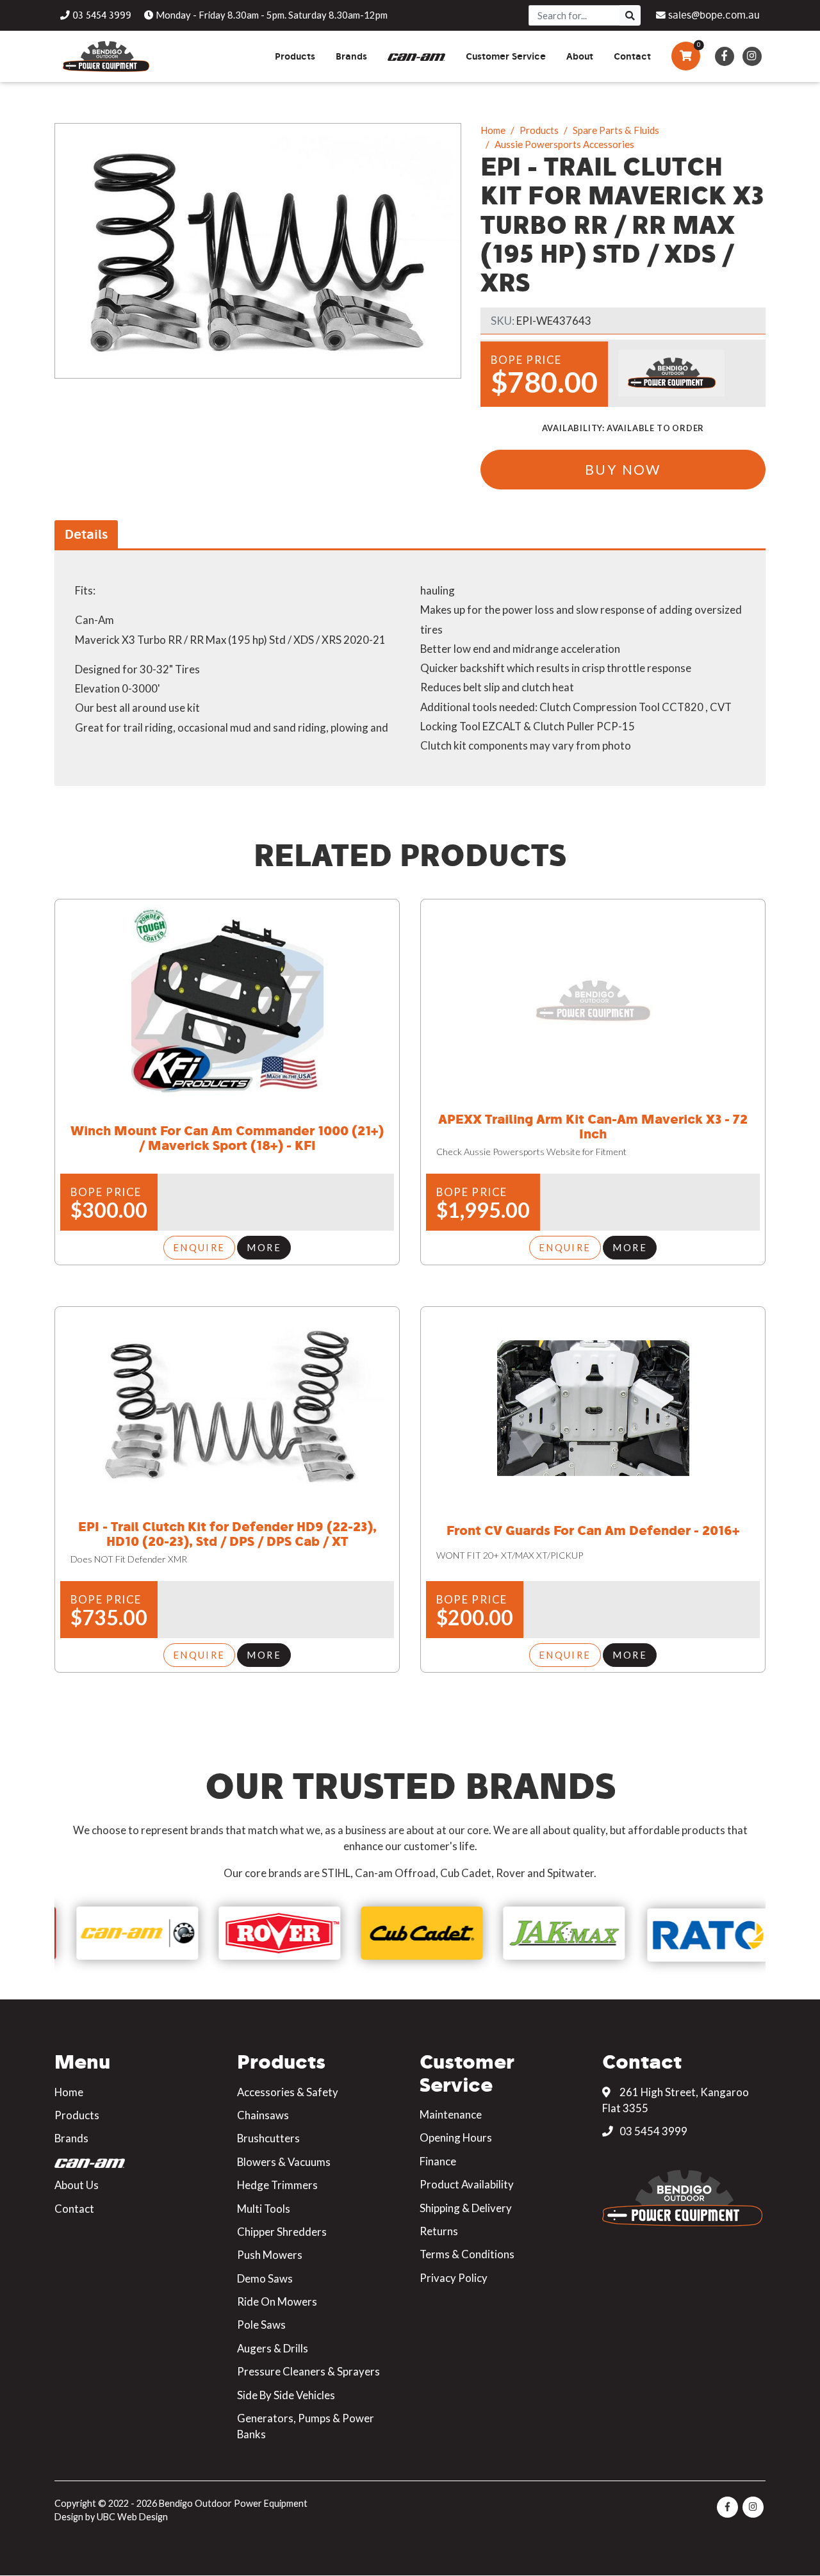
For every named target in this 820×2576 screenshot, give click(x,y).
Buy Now (623, 469)
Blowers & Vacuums (284, 2162)
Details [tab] (86, 534)
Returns (439, 2231)
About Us (77, 2185)
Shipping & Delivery (466, 2208)
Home (493, 130)
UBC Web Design (132, 2517)
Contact (74, 2209)
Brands (71, 2138)
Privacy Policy (454, 2278)
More (264, 1247)
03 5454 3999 (652, 2131)
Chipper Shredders (282, 2232)
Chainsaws (263, 2115)
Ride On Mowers (277, 2301)
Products (539, 130)
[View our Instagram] (752, 56)
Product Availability (467, 2184)
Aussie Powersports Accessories (564, 144)
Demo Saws (265, 2278)
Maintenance (451, 2114)
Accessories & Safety (288, 2092)
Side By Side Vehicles (286, 2395)
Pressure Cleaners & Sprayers (308, 2371)
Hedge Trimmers (277, 2185)
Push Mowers (270, 2255)
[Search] (630, 15)
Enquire (199, 1247)
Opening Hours (456, 2137)
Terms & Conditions (467, 2254)
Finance (438, 2161)
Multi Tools (264, 2209)
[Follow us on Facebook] (724, 56)
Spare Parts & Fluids (616, 130)
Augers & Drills (273, 2348)
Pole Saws (261, 2325)
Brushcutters (268, 2138)
